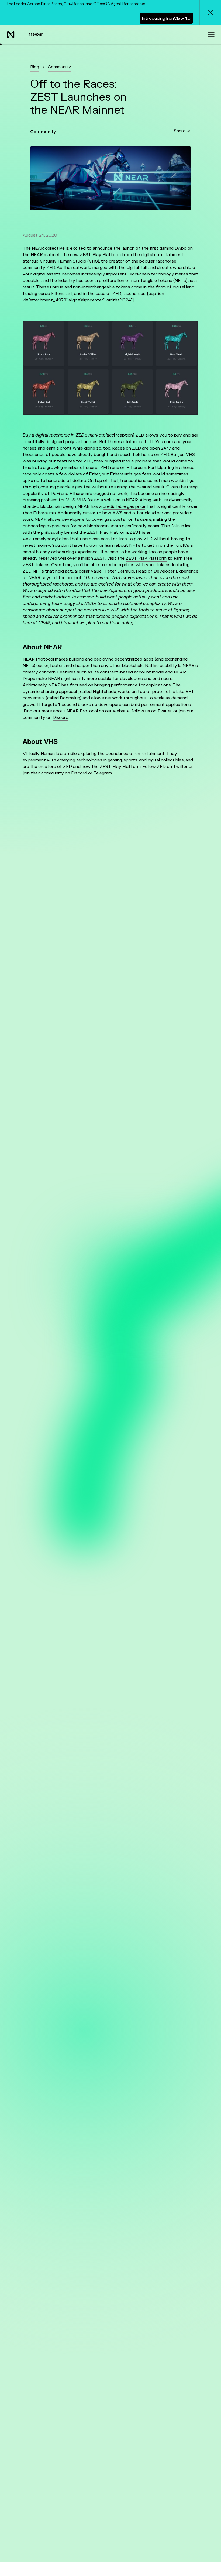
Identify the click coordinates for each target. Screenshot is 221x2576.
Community (59, 67)
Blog (35, 67)
